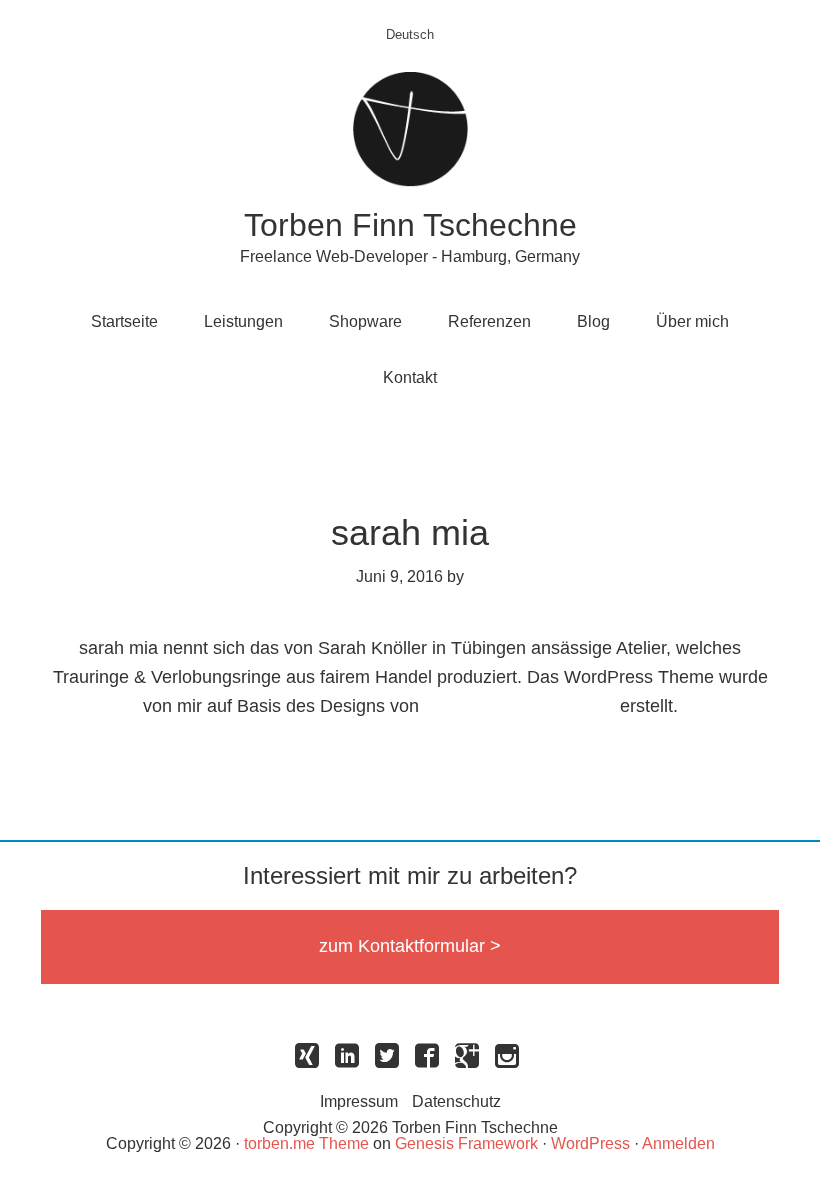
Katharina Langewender (519, 706)
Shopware (365, 321)
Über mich (692, 321)
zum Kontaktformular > (410, 946)
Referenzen (489, 321)
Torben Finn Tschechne (410, 225)
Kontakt (410, 377)
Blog (593, 321)
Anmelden (678, 1143)
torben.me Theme (306, 1143)
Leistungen (243, 321)
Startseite (124, 321)
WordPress (590, 1143)
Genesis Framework (466, 1143)
